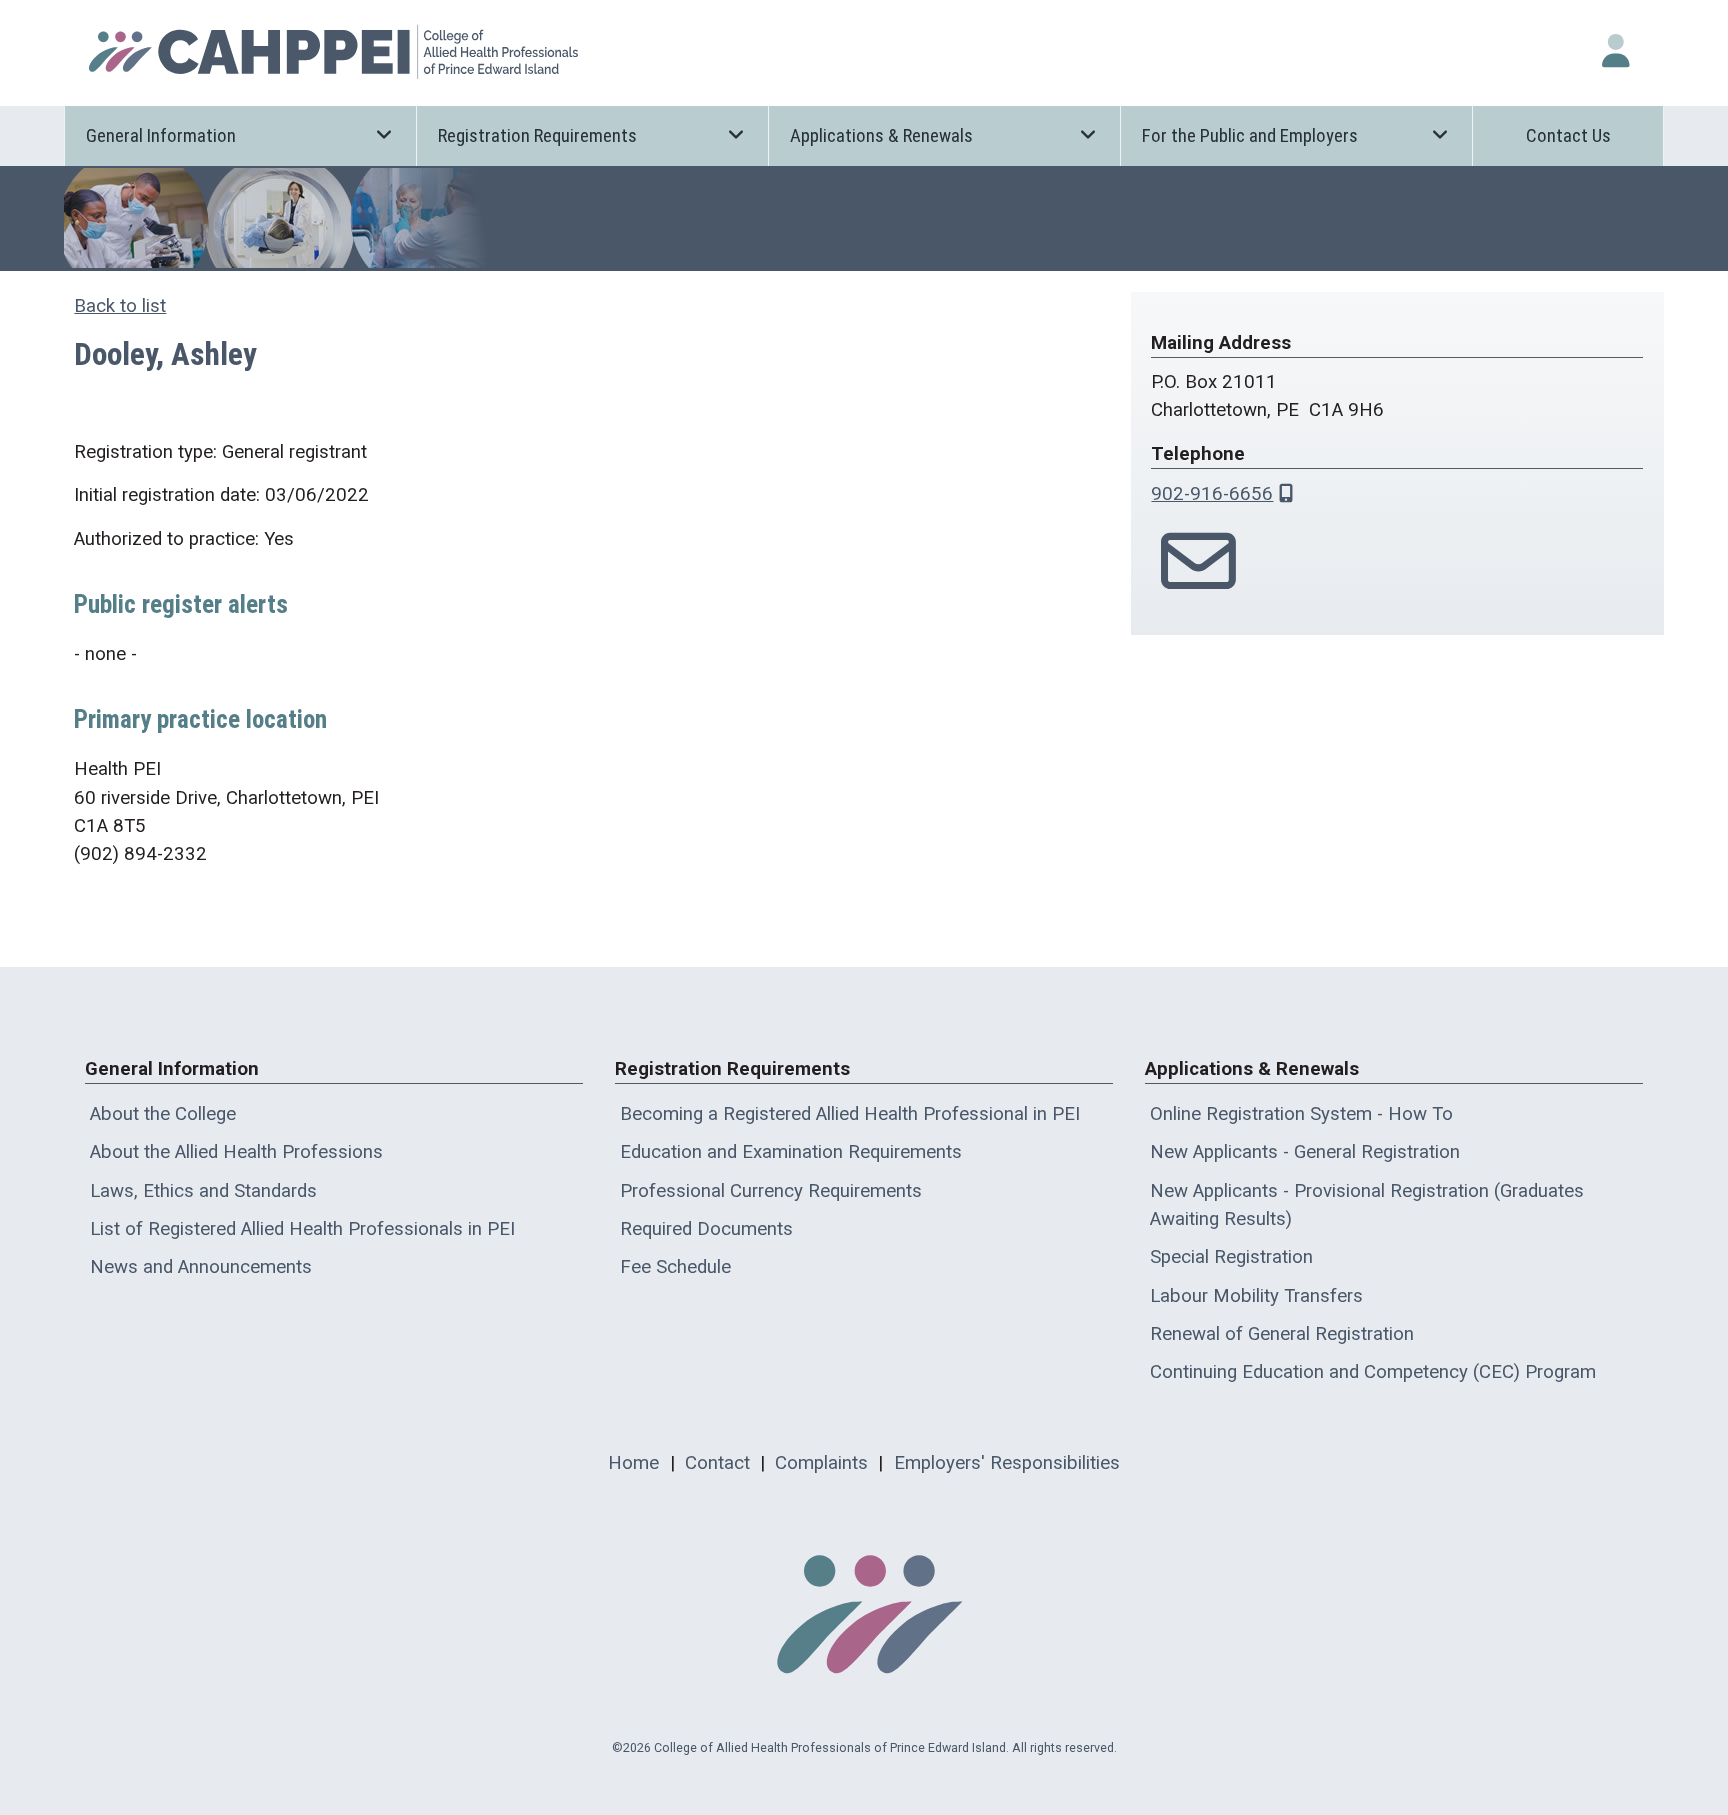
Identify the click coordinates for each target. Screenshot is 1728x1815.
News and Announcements (201, 1267)
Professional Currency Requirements (771, 1191)
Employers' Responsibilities (1007, 1463)
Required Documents (706, 1229)
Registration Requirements (537, 136)
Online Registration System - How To (1301, 1114)
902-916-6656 (1212, 494)
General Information (161, 136)
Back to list (120, 306)
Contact (717, 1463)
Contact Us (1568, 136)
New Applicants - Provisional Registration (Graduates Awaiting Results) (1367, 1205)
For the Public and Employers (1250, 136)
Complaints (821, 1463)
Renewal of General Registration (1282, 1334)
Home (633, 1463)
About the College (163, 1114)
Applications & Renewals (881, 136)
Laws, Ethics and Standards (203, 1191)
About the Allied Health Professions (236, 1152)
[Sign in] (1616, 51)
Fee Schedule (675, 1267)
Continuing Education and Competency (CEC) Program (1373, 1372)
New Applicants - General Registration (1305, 1152)
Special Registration (1231, 1257)
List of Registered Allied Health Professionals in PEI (302, 1229)
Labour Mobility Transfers (1256, 1296)
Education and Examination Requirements (791, 1152)
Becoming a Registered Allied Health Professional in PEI (850, 1114)
